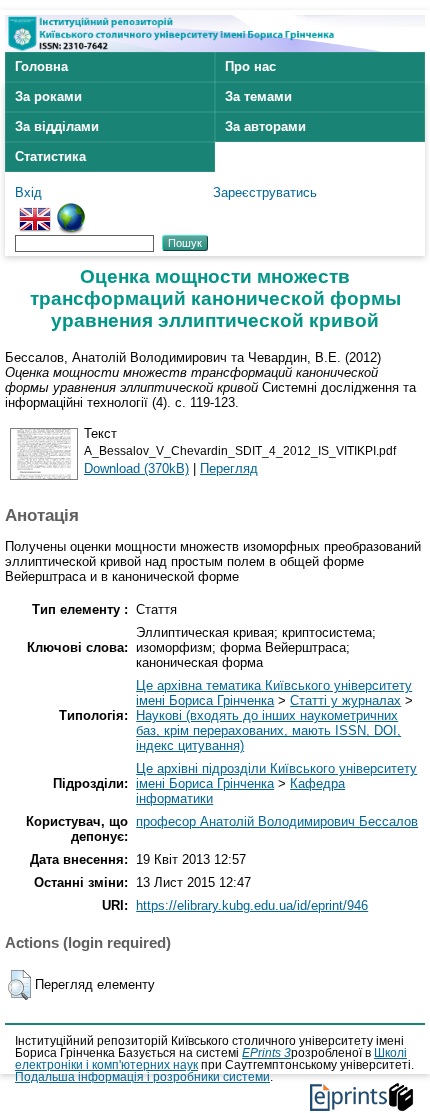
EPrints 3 (266, 1053)
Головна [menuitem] (41, 66)
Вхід (28, 192)
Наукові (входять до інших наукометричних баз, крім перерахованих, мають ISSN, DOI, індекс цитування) (268, 730)
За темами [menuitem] (258, 96)
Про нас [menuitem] (250, 66)
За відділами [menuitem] (57, 126)
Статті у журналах (345, 700)
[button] (19, 985)
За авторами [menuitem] (265, 126)
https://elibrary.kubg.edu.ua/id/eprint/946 (252, 905)
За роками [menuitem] (48, 96)
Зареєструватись (265, 192)
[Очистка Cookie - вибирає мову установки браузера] (71, 210)
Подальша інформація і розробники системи (142, 1077)
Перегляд (229, 468)
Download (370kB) (136, 468)
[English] (35, 210)
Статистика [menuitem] (50, 156)
